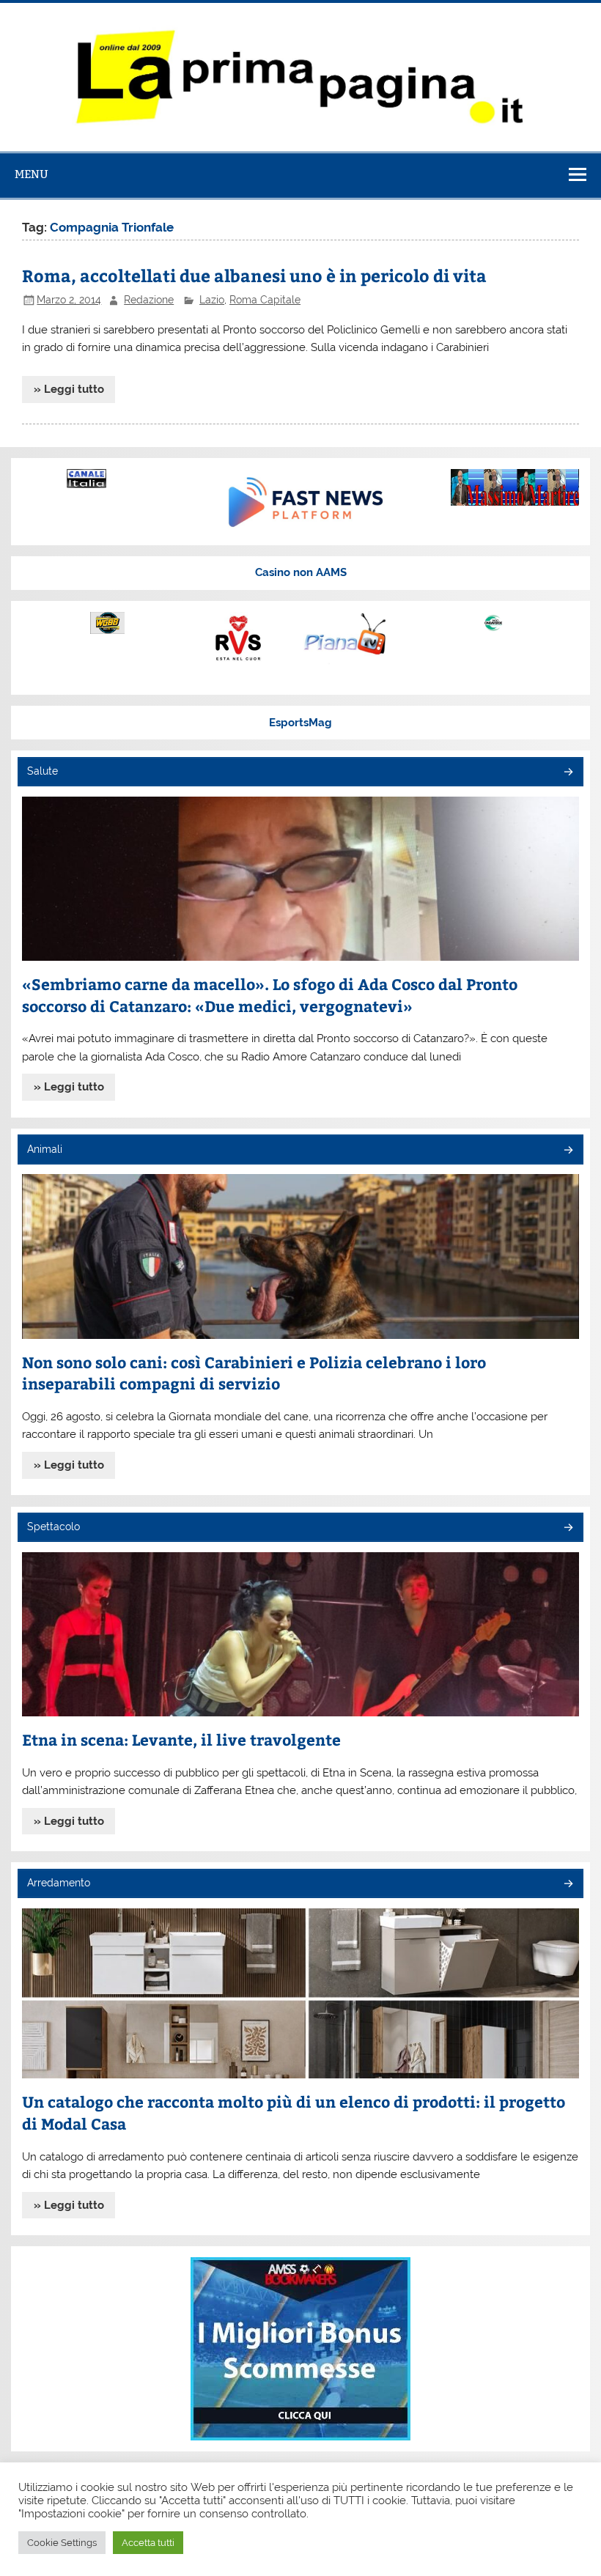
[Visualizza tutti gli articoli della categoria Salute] (568, 773)
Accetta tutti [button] (148, 2543)
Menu (32, 174)
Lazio (212, 300)
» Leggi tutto (69, 389)
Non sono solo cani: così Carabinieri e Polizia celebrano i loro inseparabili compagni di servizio (254, 1373)
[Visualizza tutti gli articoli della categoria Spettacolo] (568, 1528)
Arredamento (59, 1883)
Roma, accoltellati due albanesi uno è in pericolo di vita (254, 275)
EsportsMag (300, 723)
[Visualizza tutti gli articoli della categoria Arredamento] (568, 1885)
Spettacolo (54, 1527)
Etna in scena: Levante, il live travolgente (181, 1739)
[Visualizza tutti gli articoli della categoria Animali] (568, 1151)
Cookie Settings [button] (62, 2543)
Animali (45, 1149)
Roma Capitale (265, 300)
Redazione (149, 300)
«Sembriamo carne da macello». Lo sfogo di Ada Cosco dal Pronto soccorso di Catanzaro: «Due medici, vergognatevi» (270, 995)
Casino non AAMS (301, 572)
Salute (43, 771)
